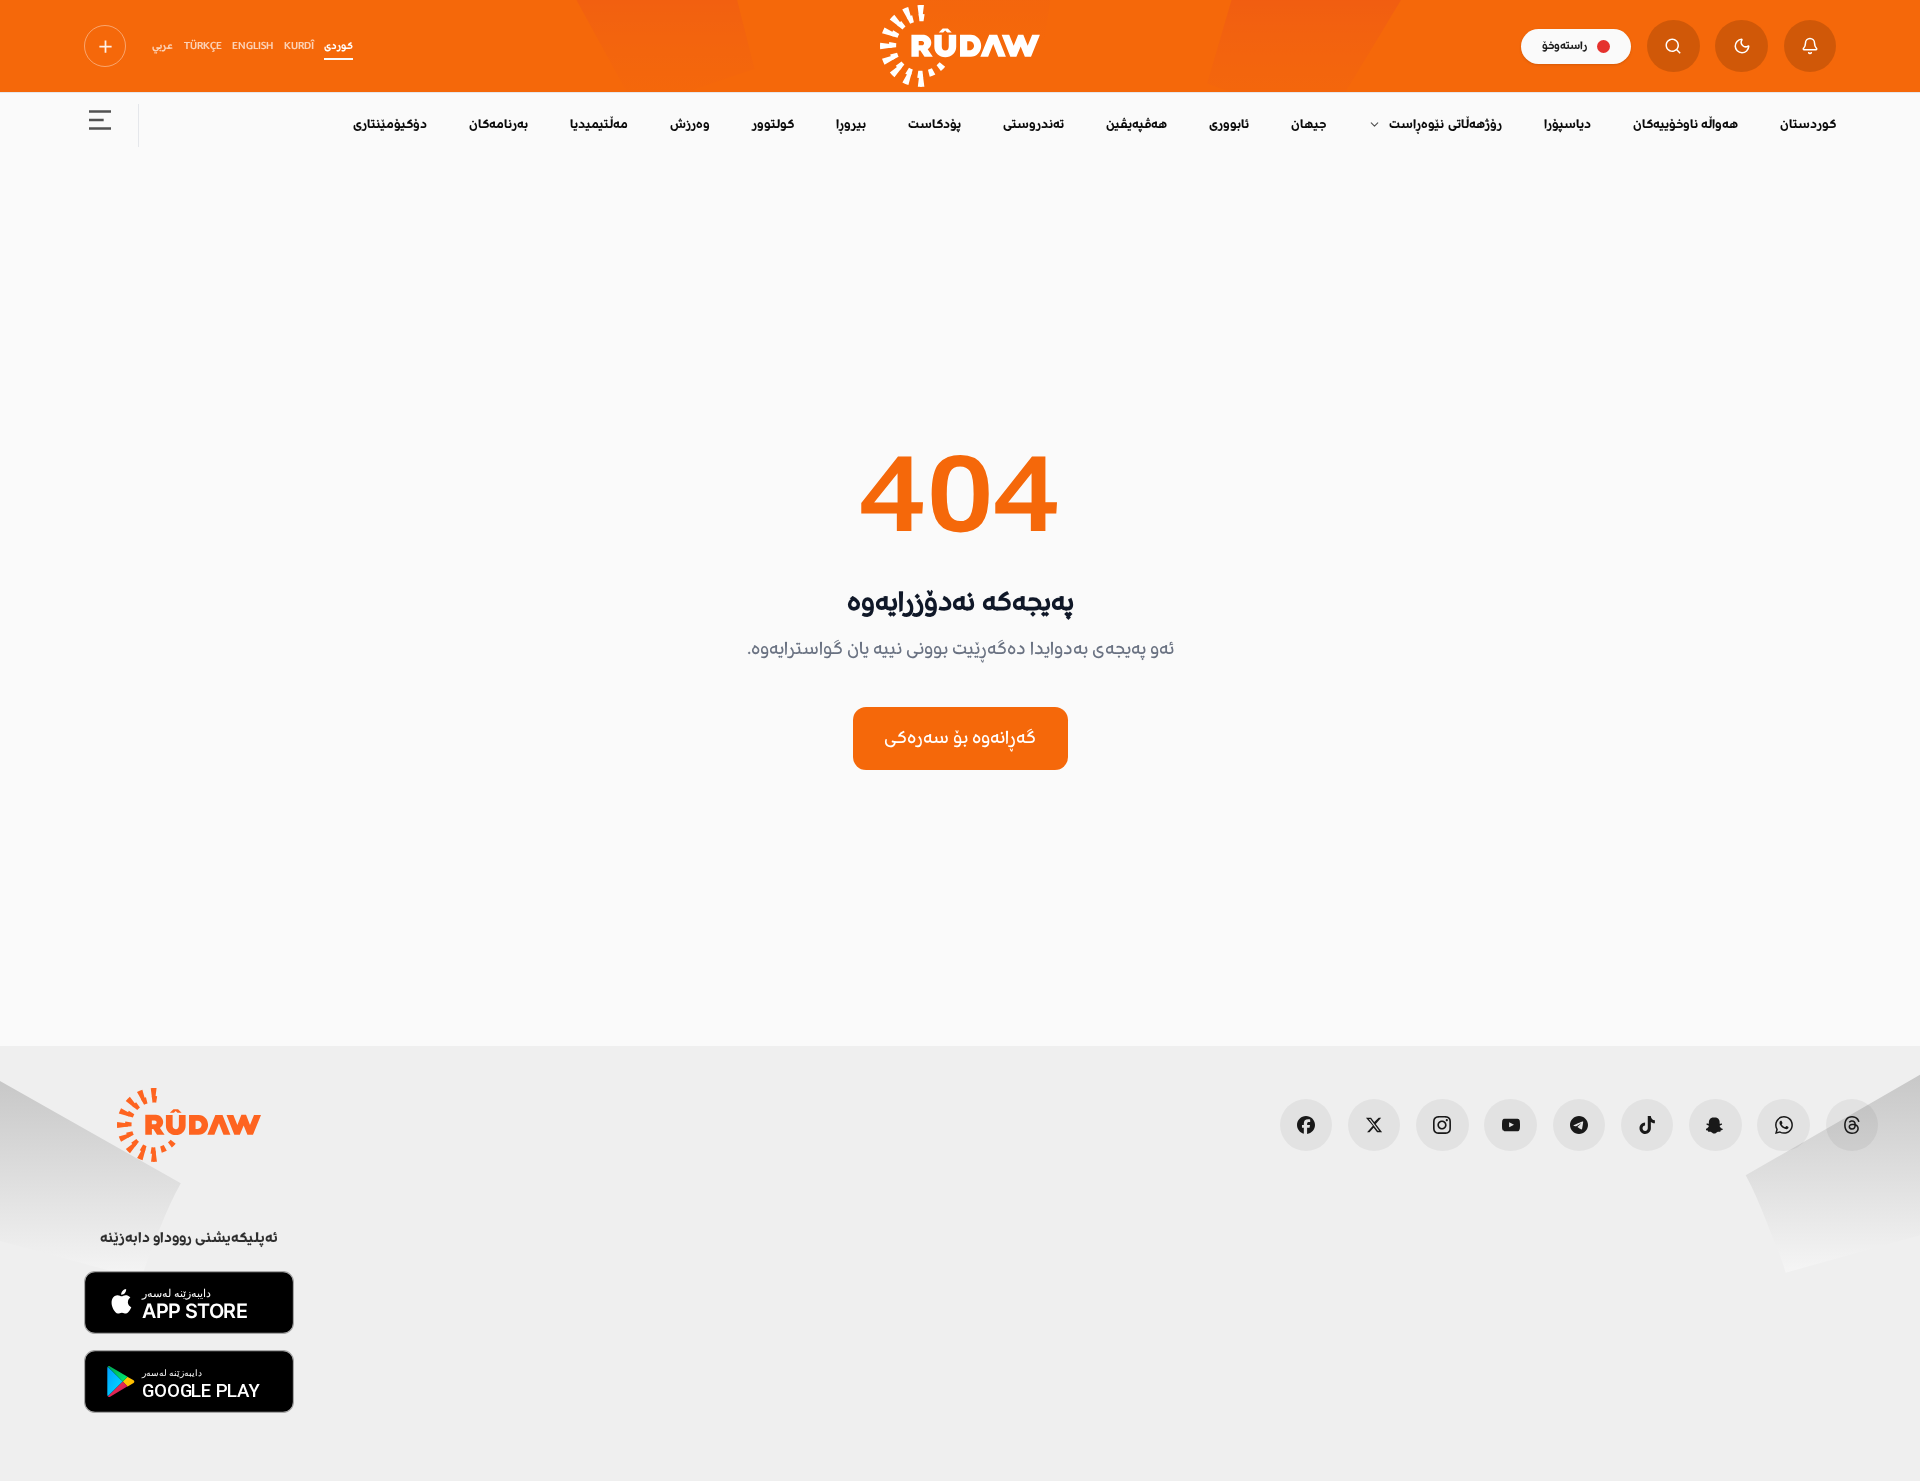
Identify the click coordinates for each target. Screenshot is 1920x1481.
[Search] (1673, 46)
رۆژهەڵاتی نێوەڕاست (1445, 124)
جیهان (1308, 124)
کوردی (338, 46)
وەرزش (690, 124)
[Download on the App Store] (189, 1302)
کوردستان (1808, 124)
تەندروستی (1033, 124)
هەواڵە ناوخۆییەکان (1685, 124)
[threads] (1852, 1125)
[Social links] (105, 46)
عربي (162, 46)
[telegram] (1579, 1125)
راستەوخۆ (1564, 45)
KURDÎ (299, 46)
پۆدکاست (934, 124)
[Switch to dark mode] (1741, 46)
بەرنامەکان (498, 124)
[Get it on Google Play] (189, 1381)
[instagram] (1442, 1125)
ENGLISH (252, 46)
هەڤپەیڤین (1136, 124)
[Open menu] (100, 125)
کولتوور (773, 124)
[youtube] (1510, 1125)
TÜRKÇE (203, 46)
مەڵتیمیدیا (599, 124)
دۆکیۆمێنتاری (390, 124)
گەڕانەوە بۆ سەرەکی (960, 737)
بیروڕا (851, 124)
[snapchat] (1715, 1125)
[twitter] (1374, 1125)
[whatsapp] (1783, 1125)
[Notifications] (1810, 46)
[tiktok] (1647, 1125)
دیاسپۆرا (1567, 124)
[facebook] (1306, 1125)
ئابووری (1229, 124)
